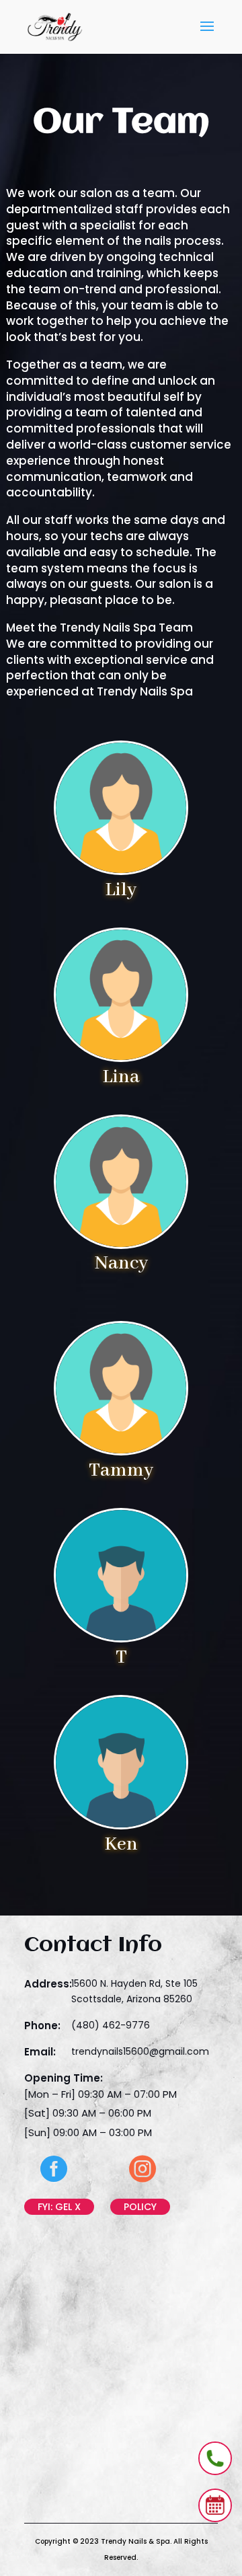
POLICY (140, 2207)
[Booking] (215, 2505)
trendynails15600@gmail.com (140, 2051)
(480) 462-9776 (111, 2025)
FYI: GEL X (59, 2207)
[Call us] (215, 2458)
